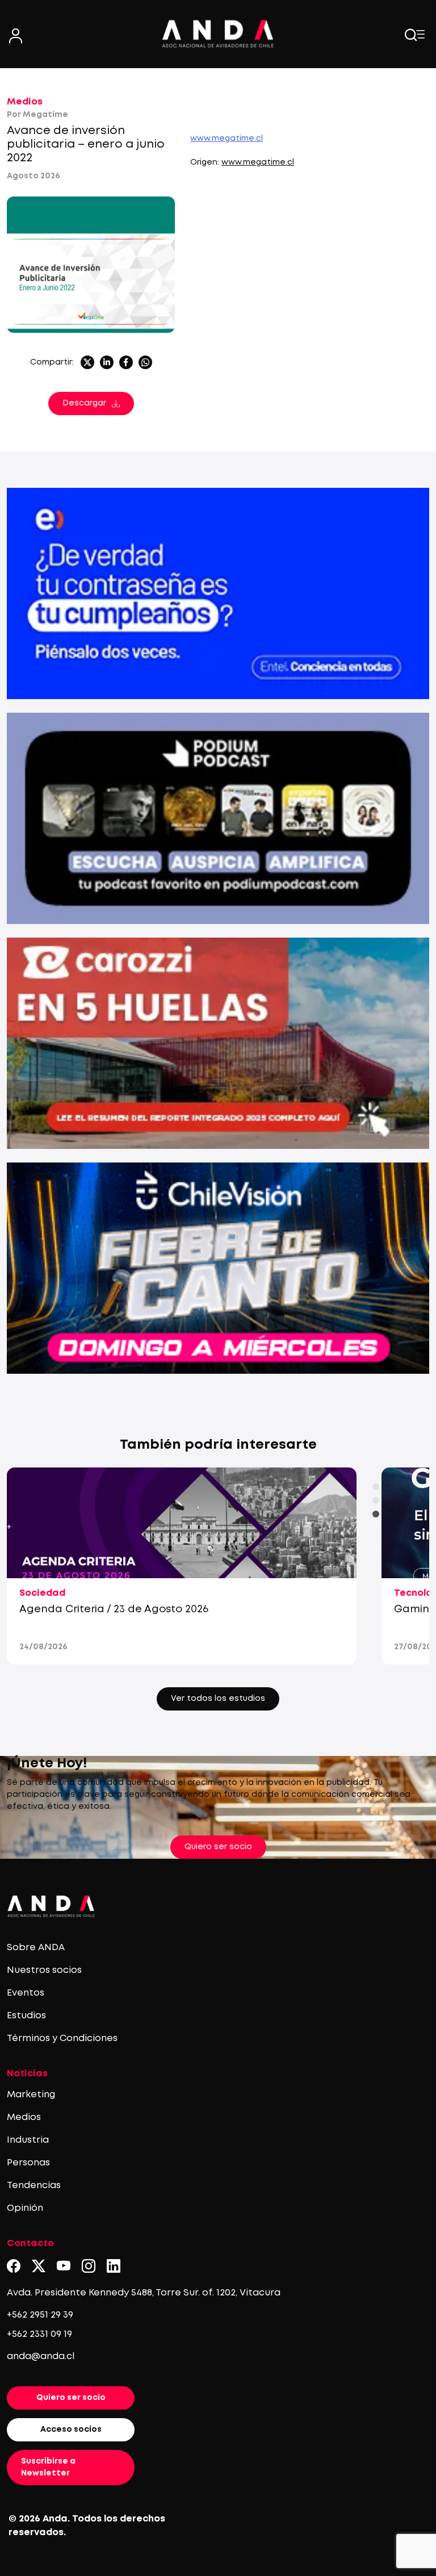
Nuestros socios (44, 1970)
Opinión (25, 2208)
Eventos (26, 1993)
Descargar (84, 403)
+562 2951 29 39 (40, 2315)
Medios (25, 102)
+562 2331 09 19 (39, 2334)
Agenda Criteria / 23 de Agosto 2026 (114, 1609)
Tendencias (34, 2186)
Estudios (26, 2016)
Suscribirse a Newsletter (48, 2467)
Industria (28, 2140)
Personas (28, 2163)
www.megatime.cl (227, 139)
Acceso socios (71, 2429)
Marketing (31, 2095)
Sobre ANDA (36, 1948)
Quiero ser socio (218, 1847)
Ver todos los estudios (218, 1699)
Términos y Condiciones (62, 2038)
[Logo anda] (218, 34)
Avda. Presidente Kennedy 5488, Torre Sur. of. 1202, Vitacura (144, 2293)
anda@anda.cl (41, 2357)
